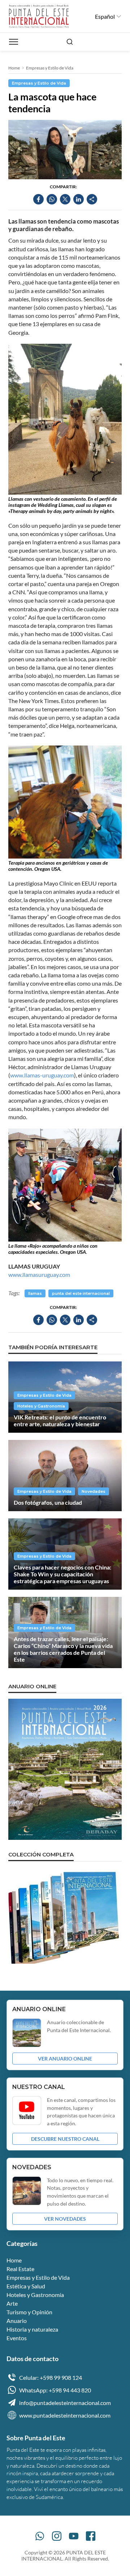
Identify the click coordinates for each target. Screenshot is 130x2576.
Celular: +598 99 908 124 (51, 2377)
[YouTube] (74, 2536)
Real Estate (20, 2269)
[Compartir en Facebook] (38, 199)
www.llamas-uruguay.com (42, 1075)
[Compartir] (92, 199)
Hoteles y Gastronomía (41, 1406)
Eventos (17, 2338)
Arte (12, 2303)
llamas (35, 1293)
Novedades (94, 1491)
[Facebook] (91, 2536)
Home (14, 68)
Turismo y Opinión (29, 2312)
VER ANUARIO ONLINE (65, 2059)
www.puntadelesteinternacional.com (65, 2415)
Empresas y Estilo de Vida (50, 68)
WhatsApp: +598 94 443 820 (55, 2390)
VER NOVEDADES (65, 2219)
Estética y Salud (26, 2286)
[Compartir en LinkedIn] (79, 199)
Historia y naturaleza (32, 2329)
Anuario (17, 2321)
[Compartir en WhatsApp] (52, 199)
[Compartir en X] (65, 199)
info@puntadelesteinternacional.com (65, 2403)
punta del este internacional (81, 1293)
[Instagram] (57, 2536)
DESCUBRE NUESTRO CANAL (65, 2139)
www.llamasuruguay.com (39, 1275)
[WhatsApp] (40, 2536)
